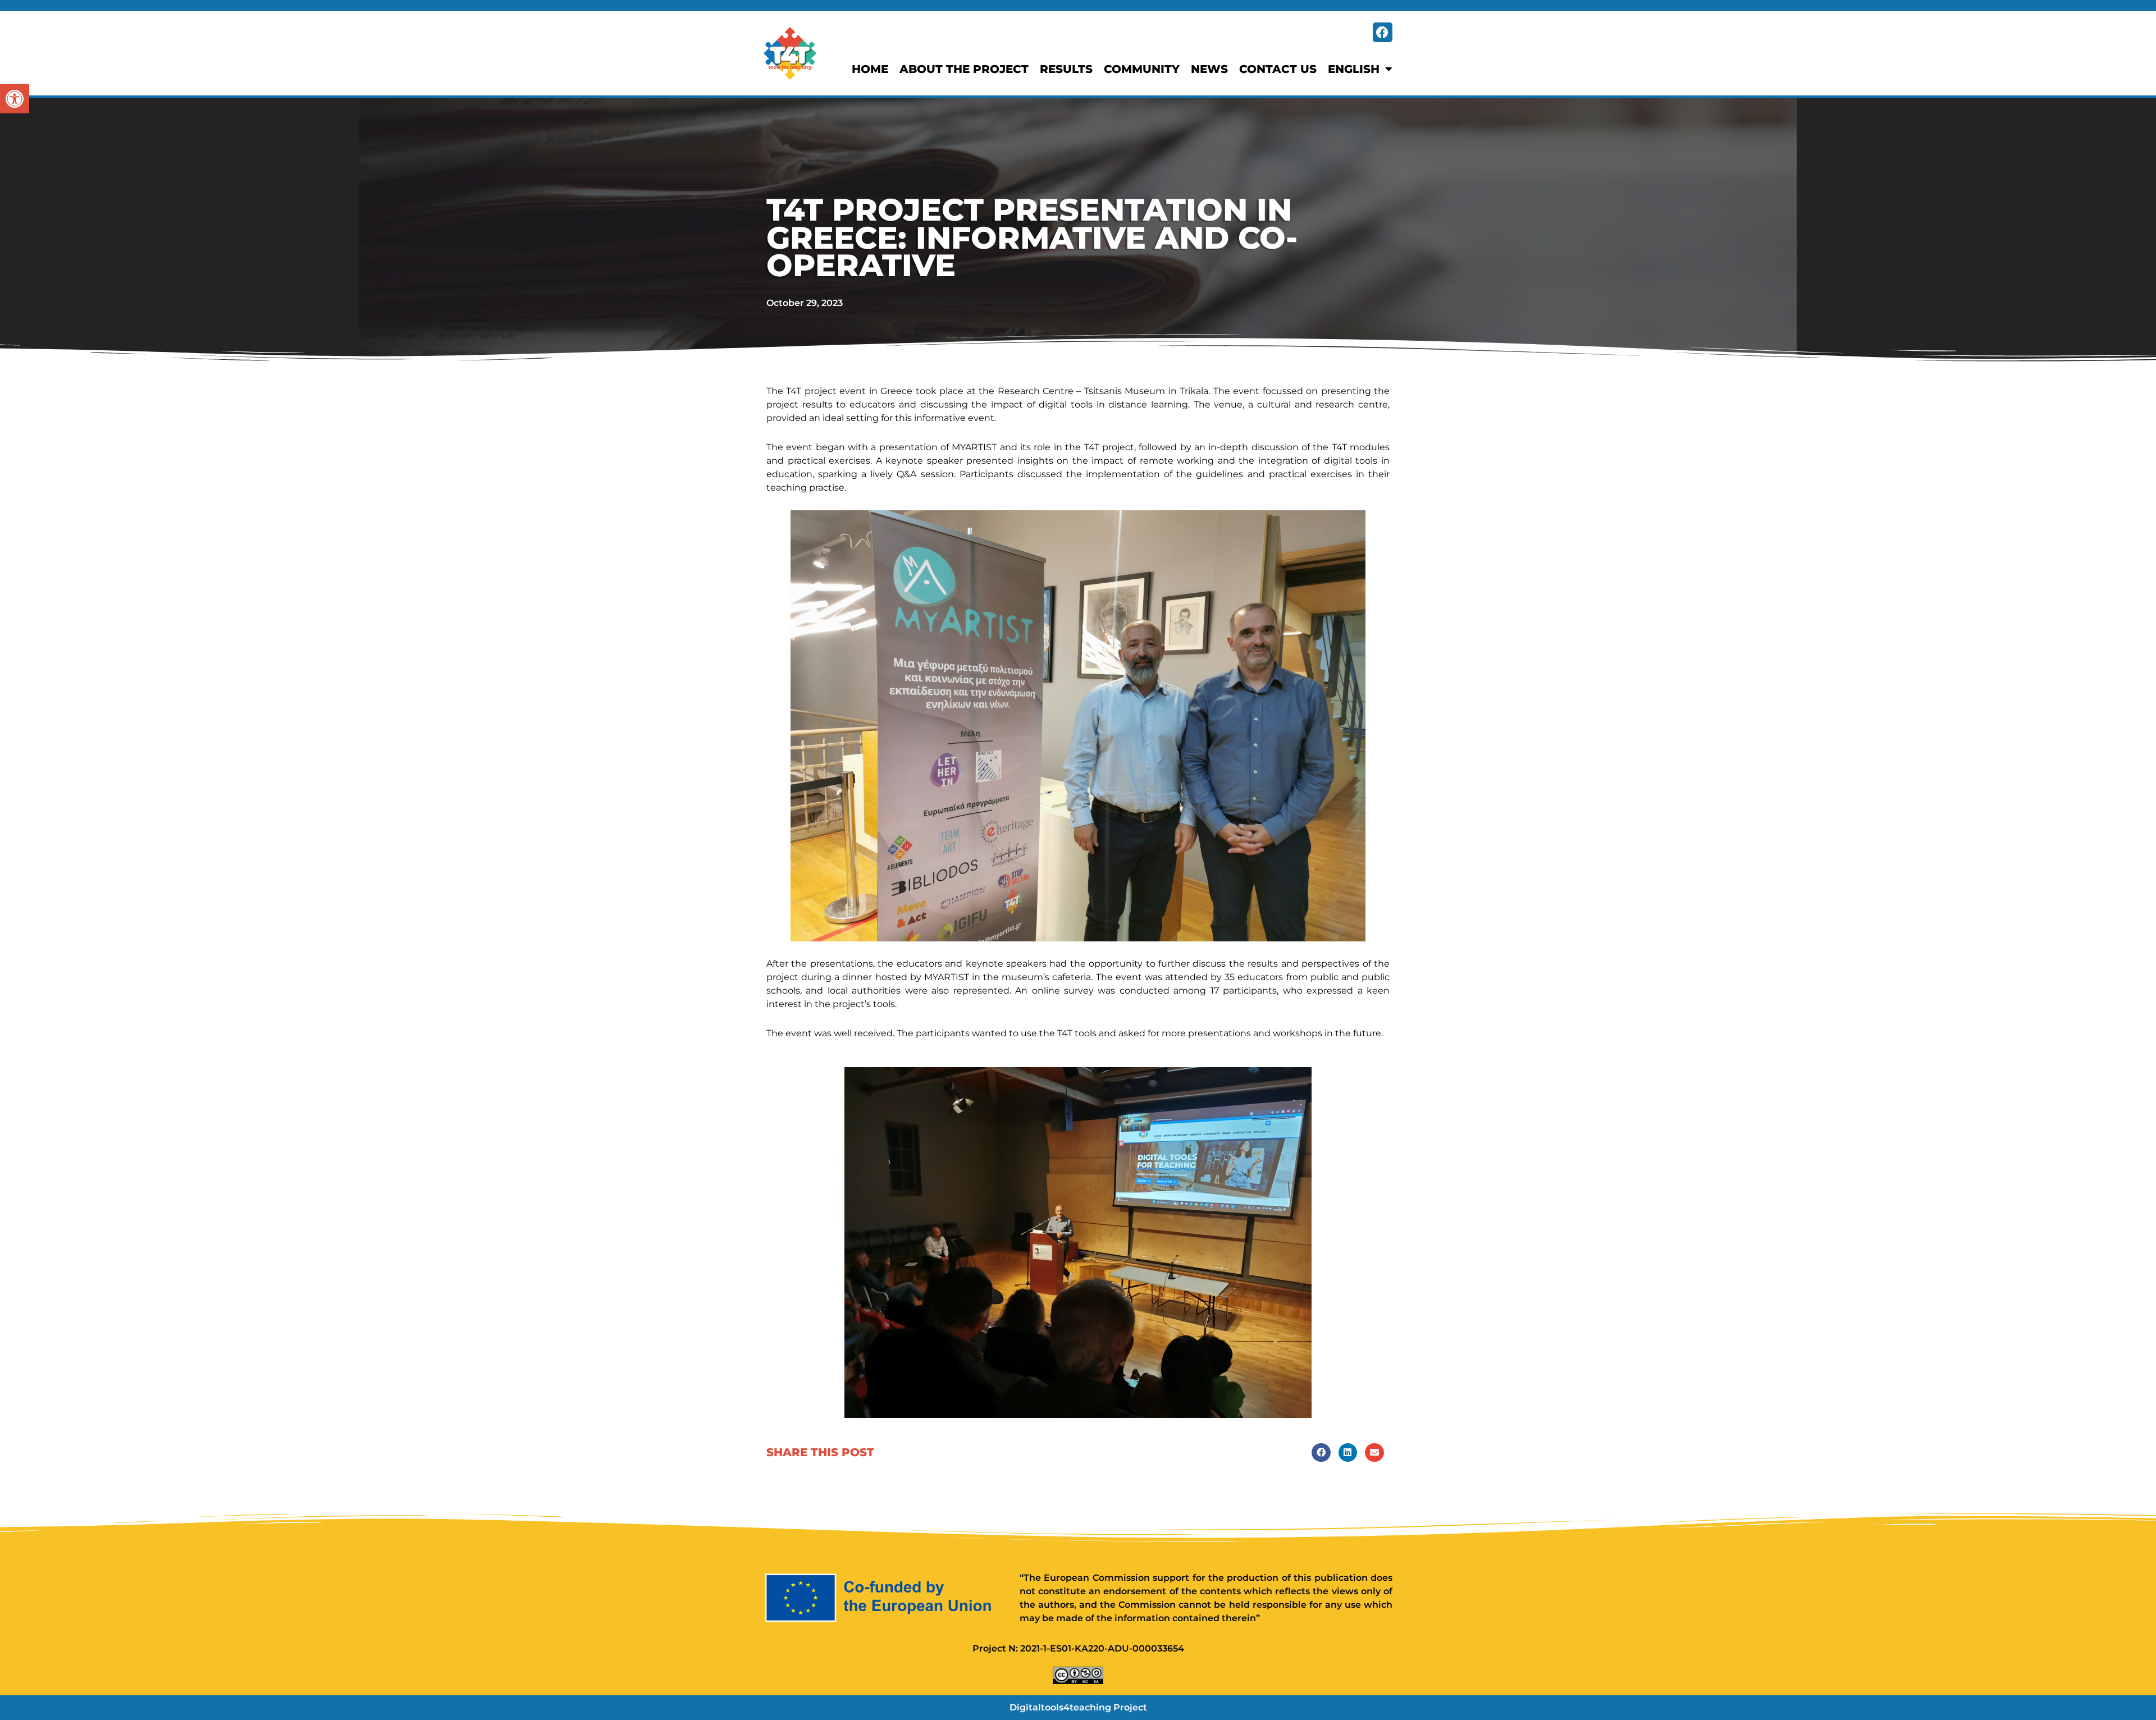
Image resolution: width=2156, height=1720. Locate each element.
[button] (15, 99)
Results (1066, 69)
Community (1142, 69)
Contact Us (1278, 69)
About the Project (964, 69)
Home (870, 69)
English (1354, 69)
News (1209, 69)
